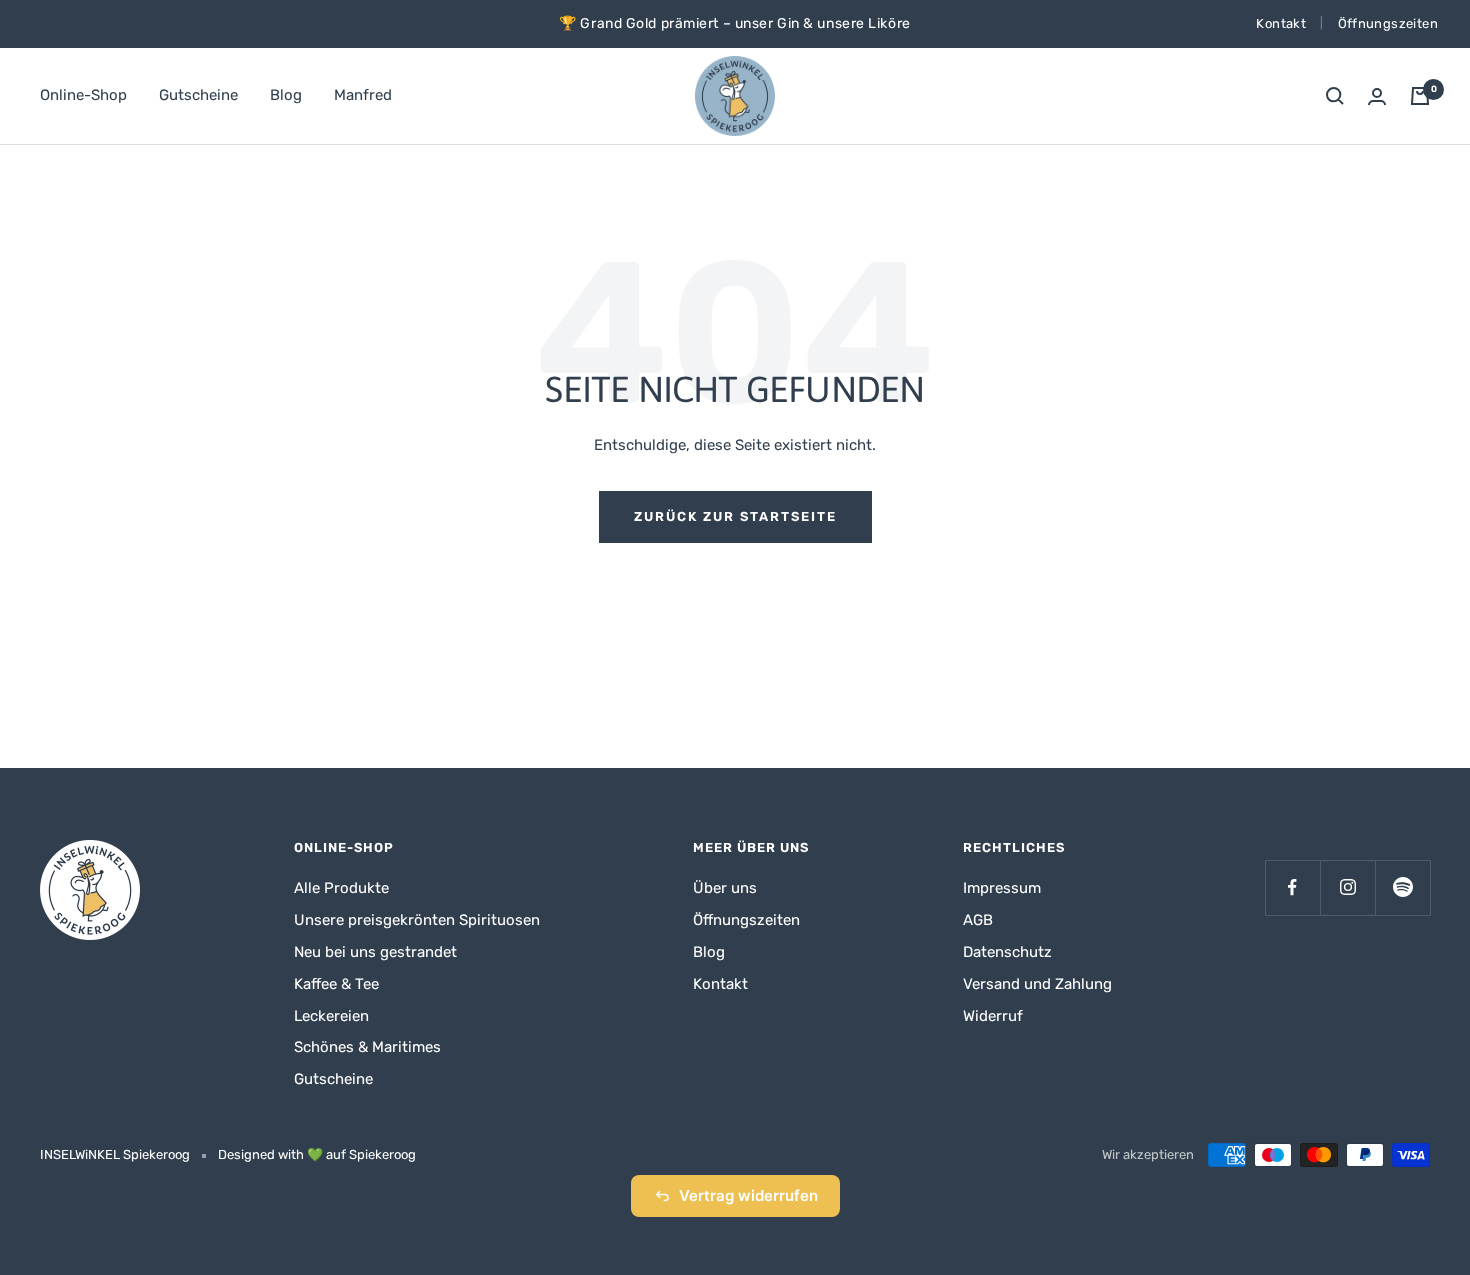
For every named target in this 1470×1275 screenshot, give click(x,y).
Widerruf (993, 1016)
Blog (286, 95)
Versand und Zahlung (1037, 984)
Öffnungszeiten (1388, 23)
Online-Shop (83, 95)
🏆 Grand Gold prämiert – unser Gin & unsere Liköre (734, 23)
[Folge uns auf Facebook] (1292, 887)
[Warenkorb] (1420, 96)
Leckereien (331, 1016)
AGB (978, 920)
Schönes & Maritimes (367, 1047)
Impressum (1002, 888)
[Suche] (1335, 96)
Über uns (725, 888)
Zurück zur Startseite (735, 516)
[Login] (1377, 96)
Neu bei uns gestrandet (375, 952)
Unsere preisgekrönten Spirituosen (417, 920)
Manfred (363, 95)
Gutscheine (198, 95)
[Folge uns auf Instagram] (1347, 887)
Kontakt (1281, 23)
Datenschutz (1007, 952)
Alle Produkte (341, 888)
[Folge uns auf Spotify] (1402, 887)
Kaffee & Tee (336, 984)
